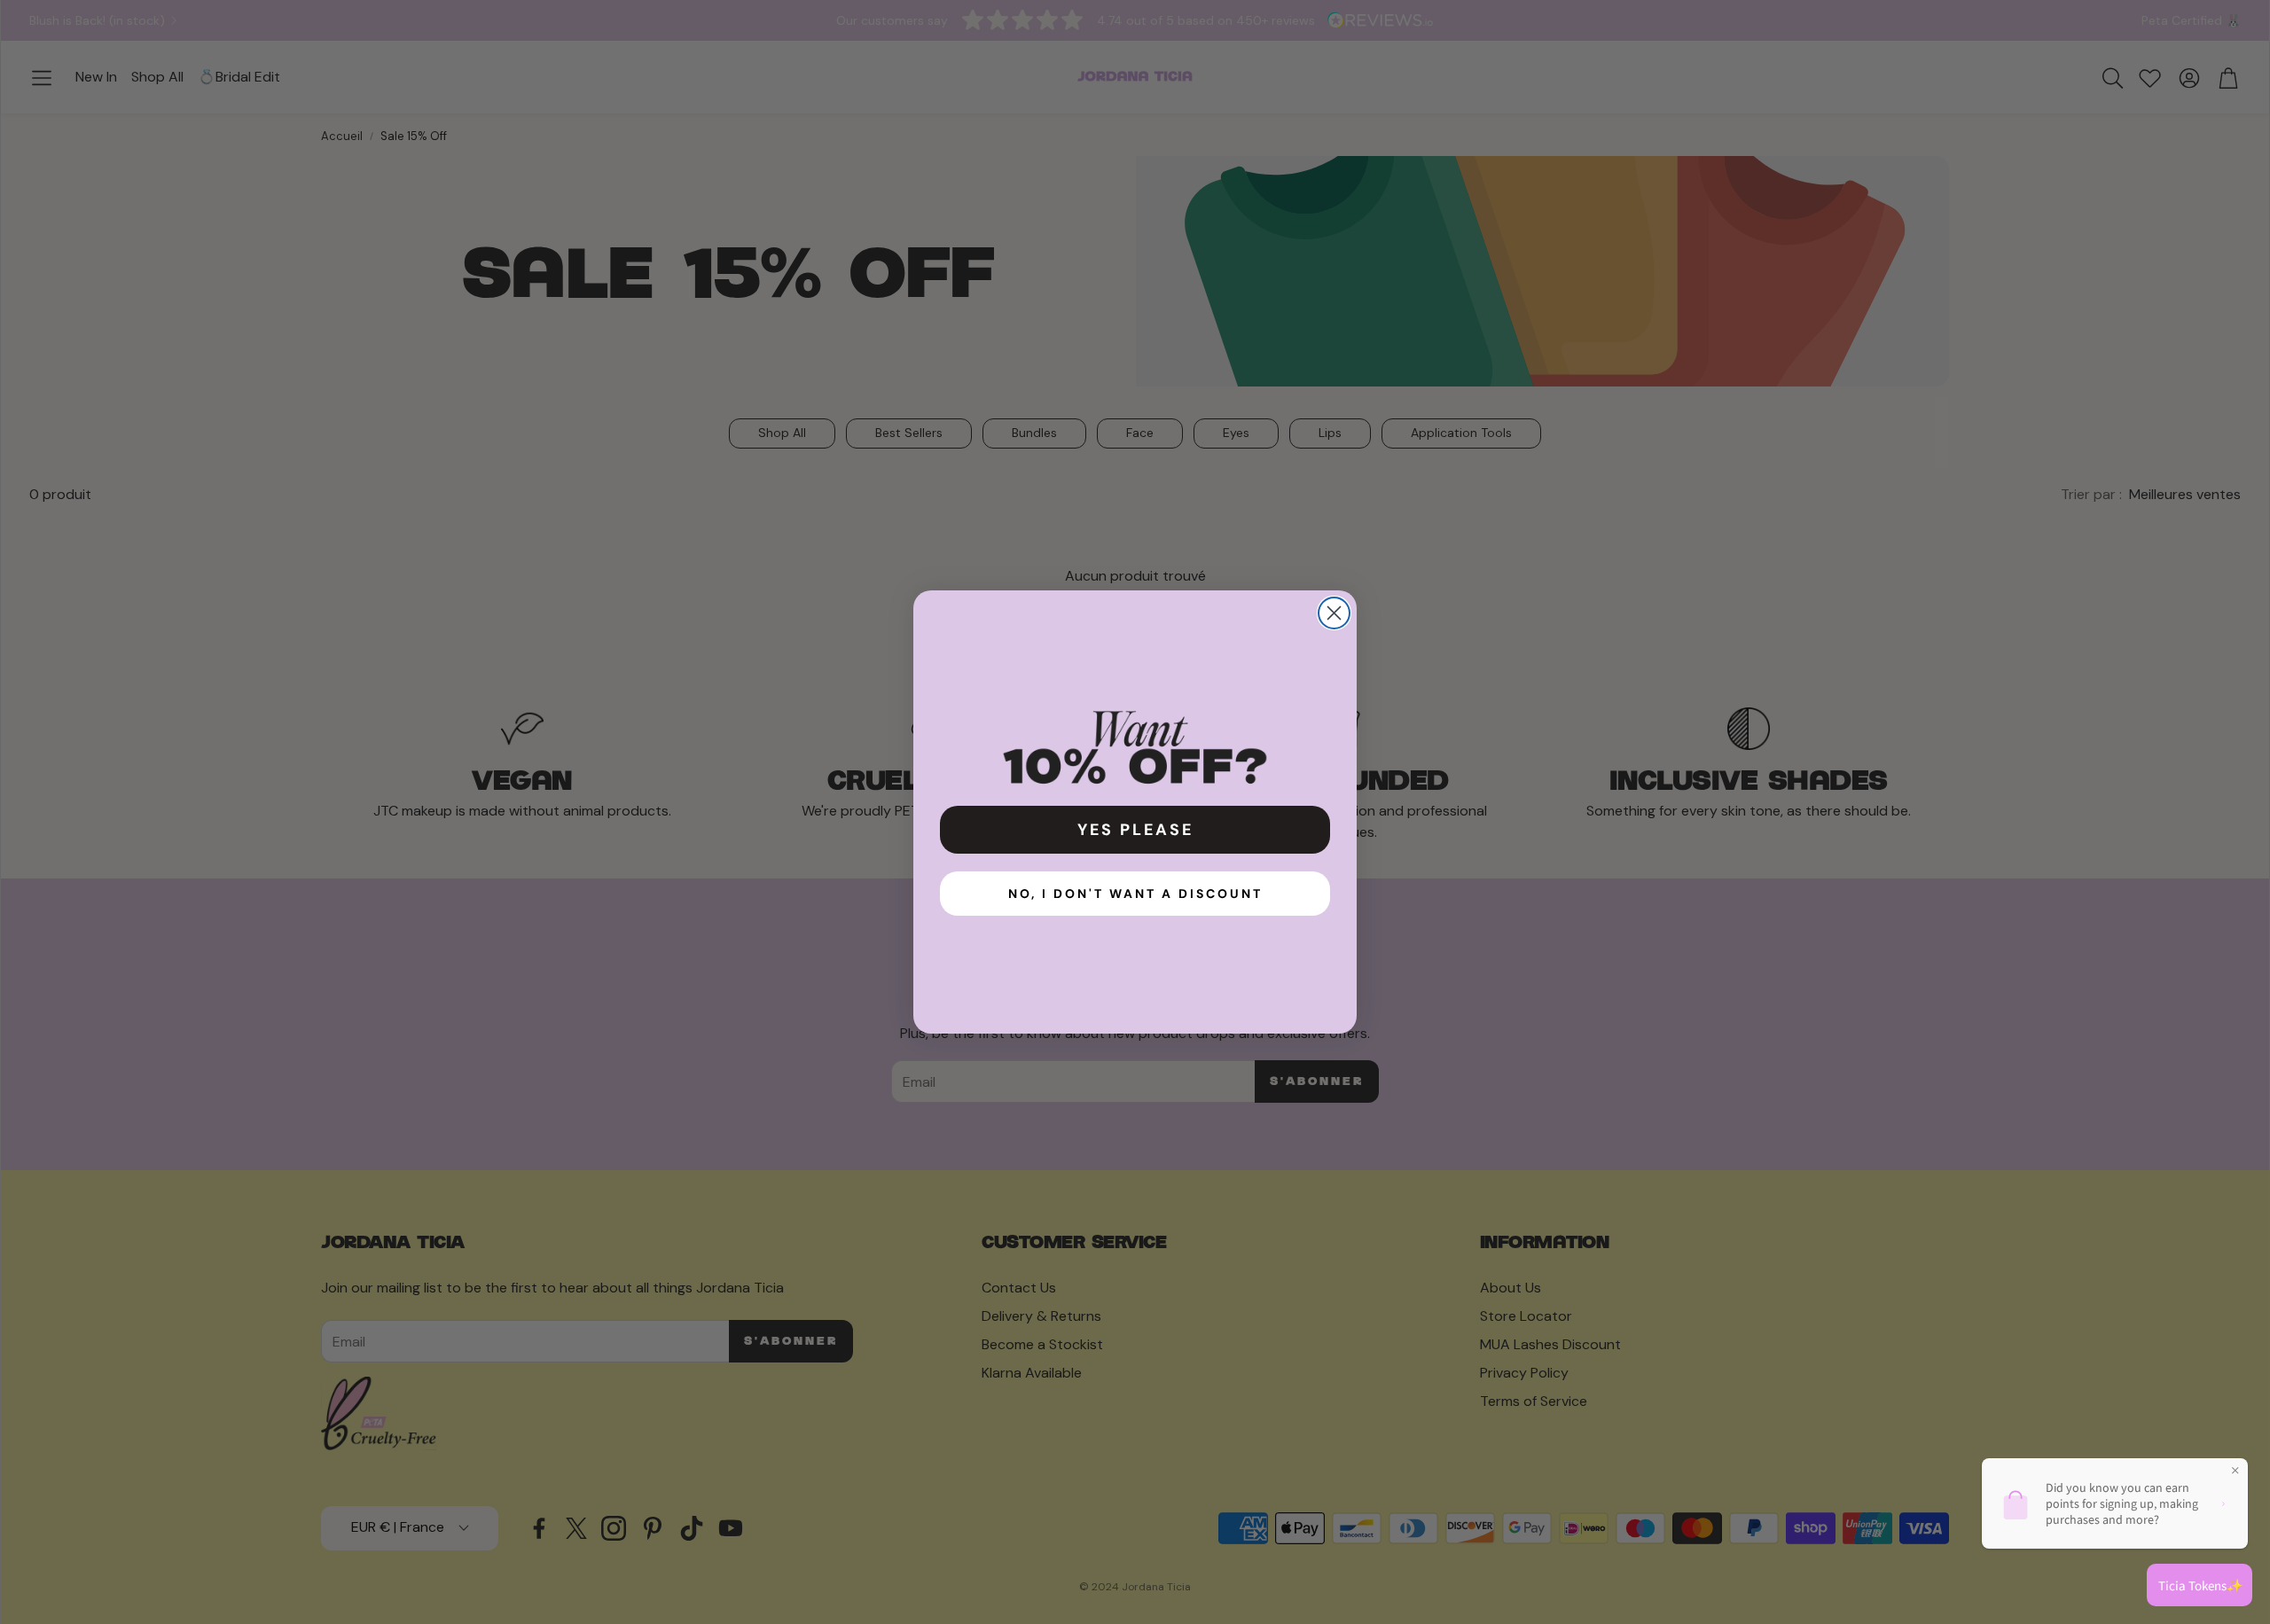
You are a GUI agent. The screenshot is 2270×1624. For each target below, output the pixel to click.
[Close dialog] (1334, 613)
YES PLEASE (1135, 830)
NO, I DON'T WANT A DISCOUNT (1135, 894)
